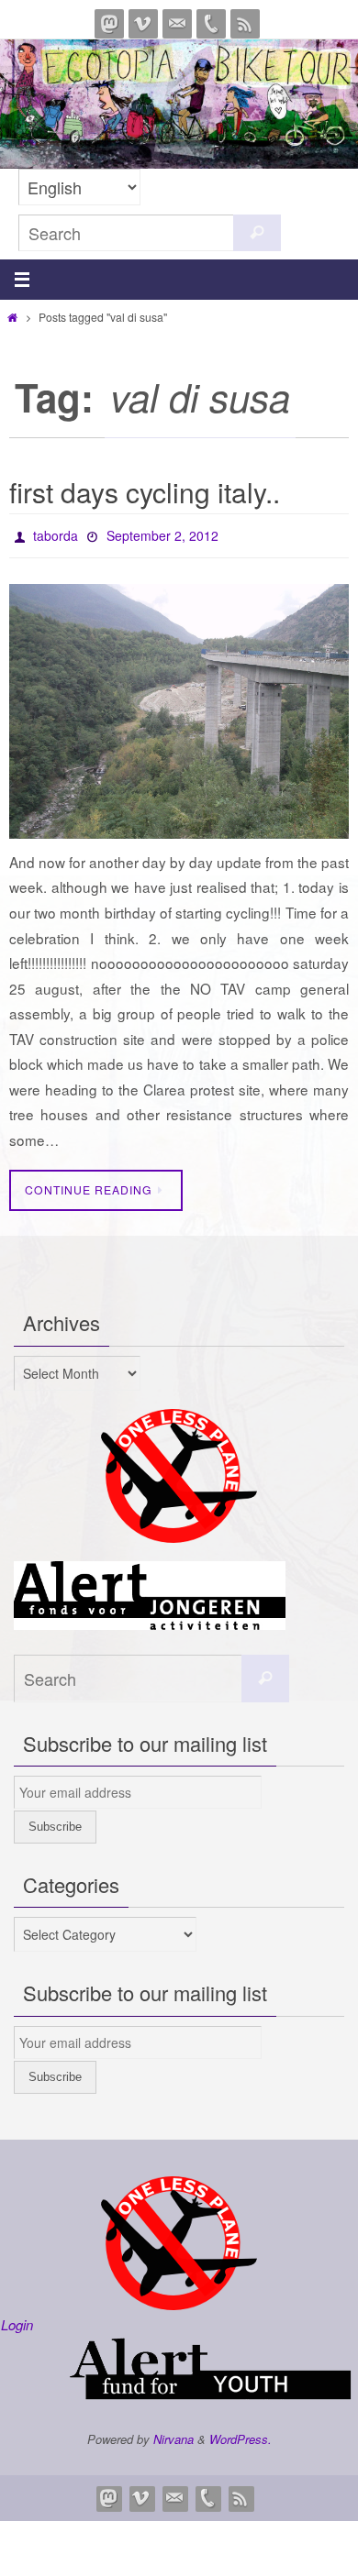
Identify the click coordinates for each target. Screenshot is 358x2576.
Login (17, 2320)
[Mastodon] (109, 24)
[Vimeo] (143, 24)
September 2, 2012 (162, 534)
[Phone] (211, 24)
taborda (56, 534)
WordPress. (241, 2434)
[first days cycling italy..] (179, 707)
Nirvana (173, 2434)
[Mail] (177, 24)
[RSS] (245, 24)
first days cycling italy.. (145, 492)
